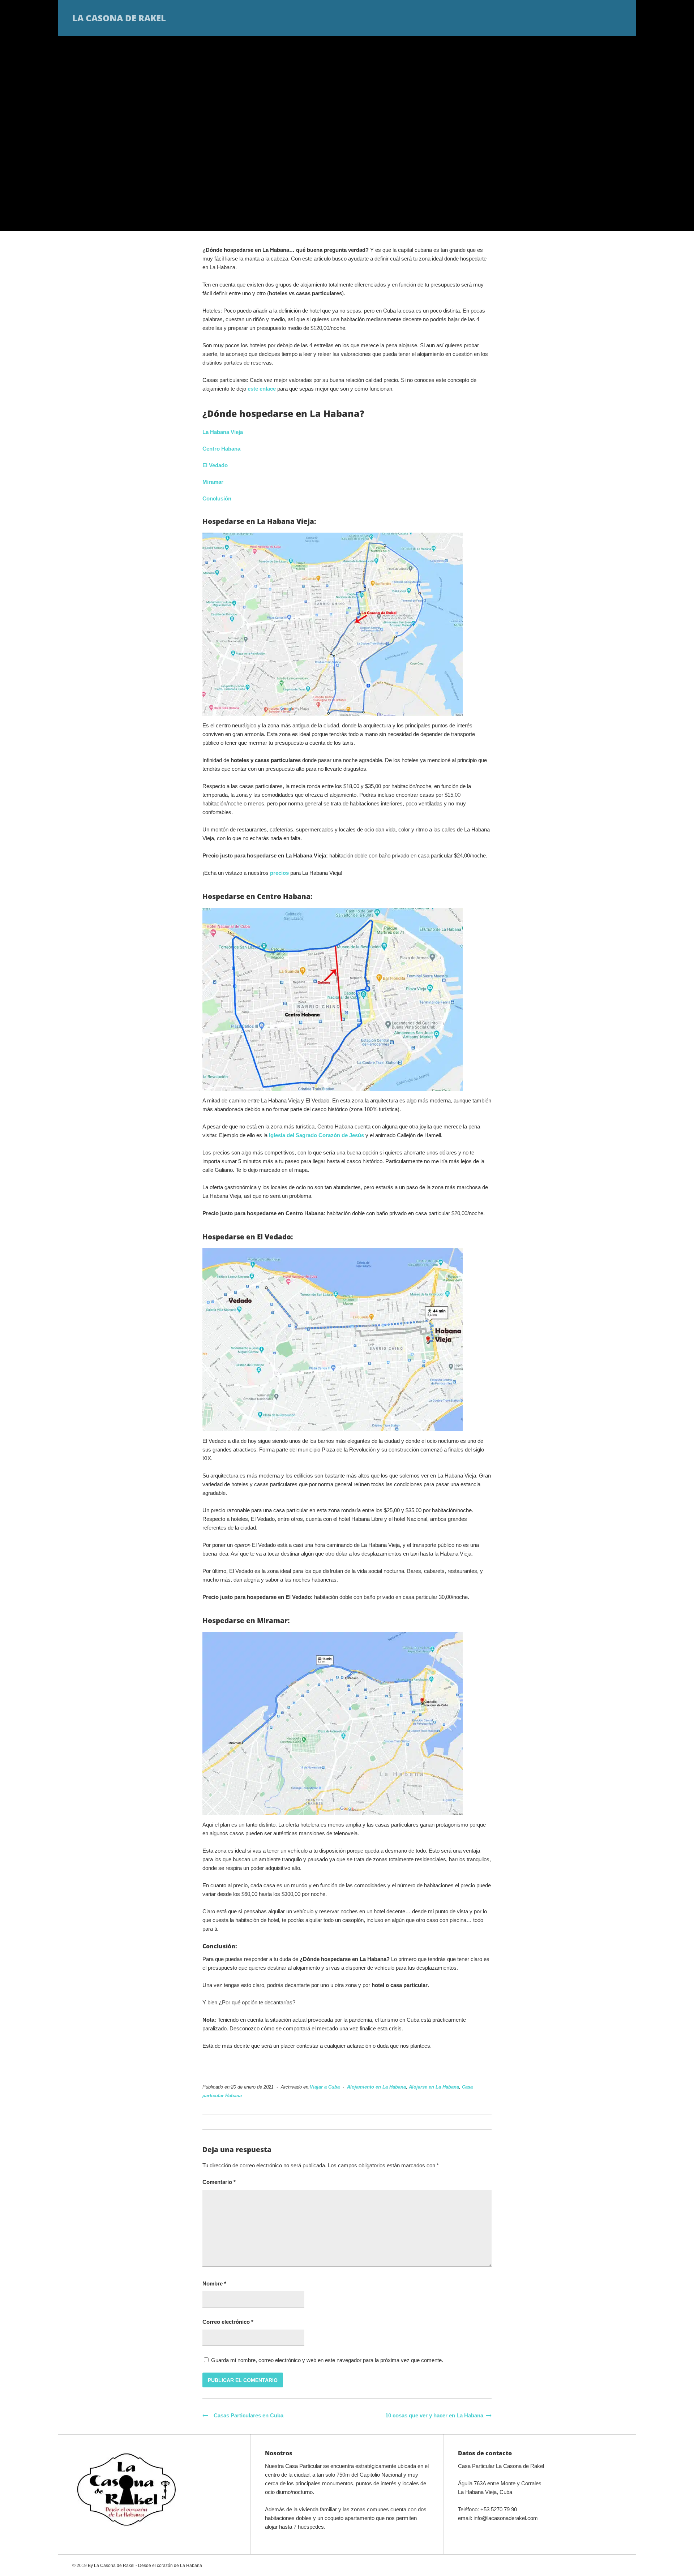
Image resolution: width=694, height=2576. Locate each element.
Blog (574, 18)
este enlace (262, 389)
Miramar (213, 482)
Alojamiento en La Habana (376, 2087)
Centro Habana (221, 449)
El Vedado (215, 465)
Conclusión (217, 498)
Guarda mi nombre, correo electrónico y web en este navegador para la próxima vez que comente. (327, 2360)
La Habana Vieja (223, 432)
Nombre (214, 2283)
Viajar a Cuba (325, 2087)
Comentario (219, 2182)
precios (279, 873)
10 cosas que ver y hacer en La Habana (434, 2415)
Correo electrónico (228, 2322)
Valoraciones (532, 18)
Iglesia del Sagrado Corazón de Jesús (316, 1135)
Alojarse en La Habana (434, 2087)
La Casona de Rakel (119, 18)
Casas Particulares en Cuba (246, 2415)
